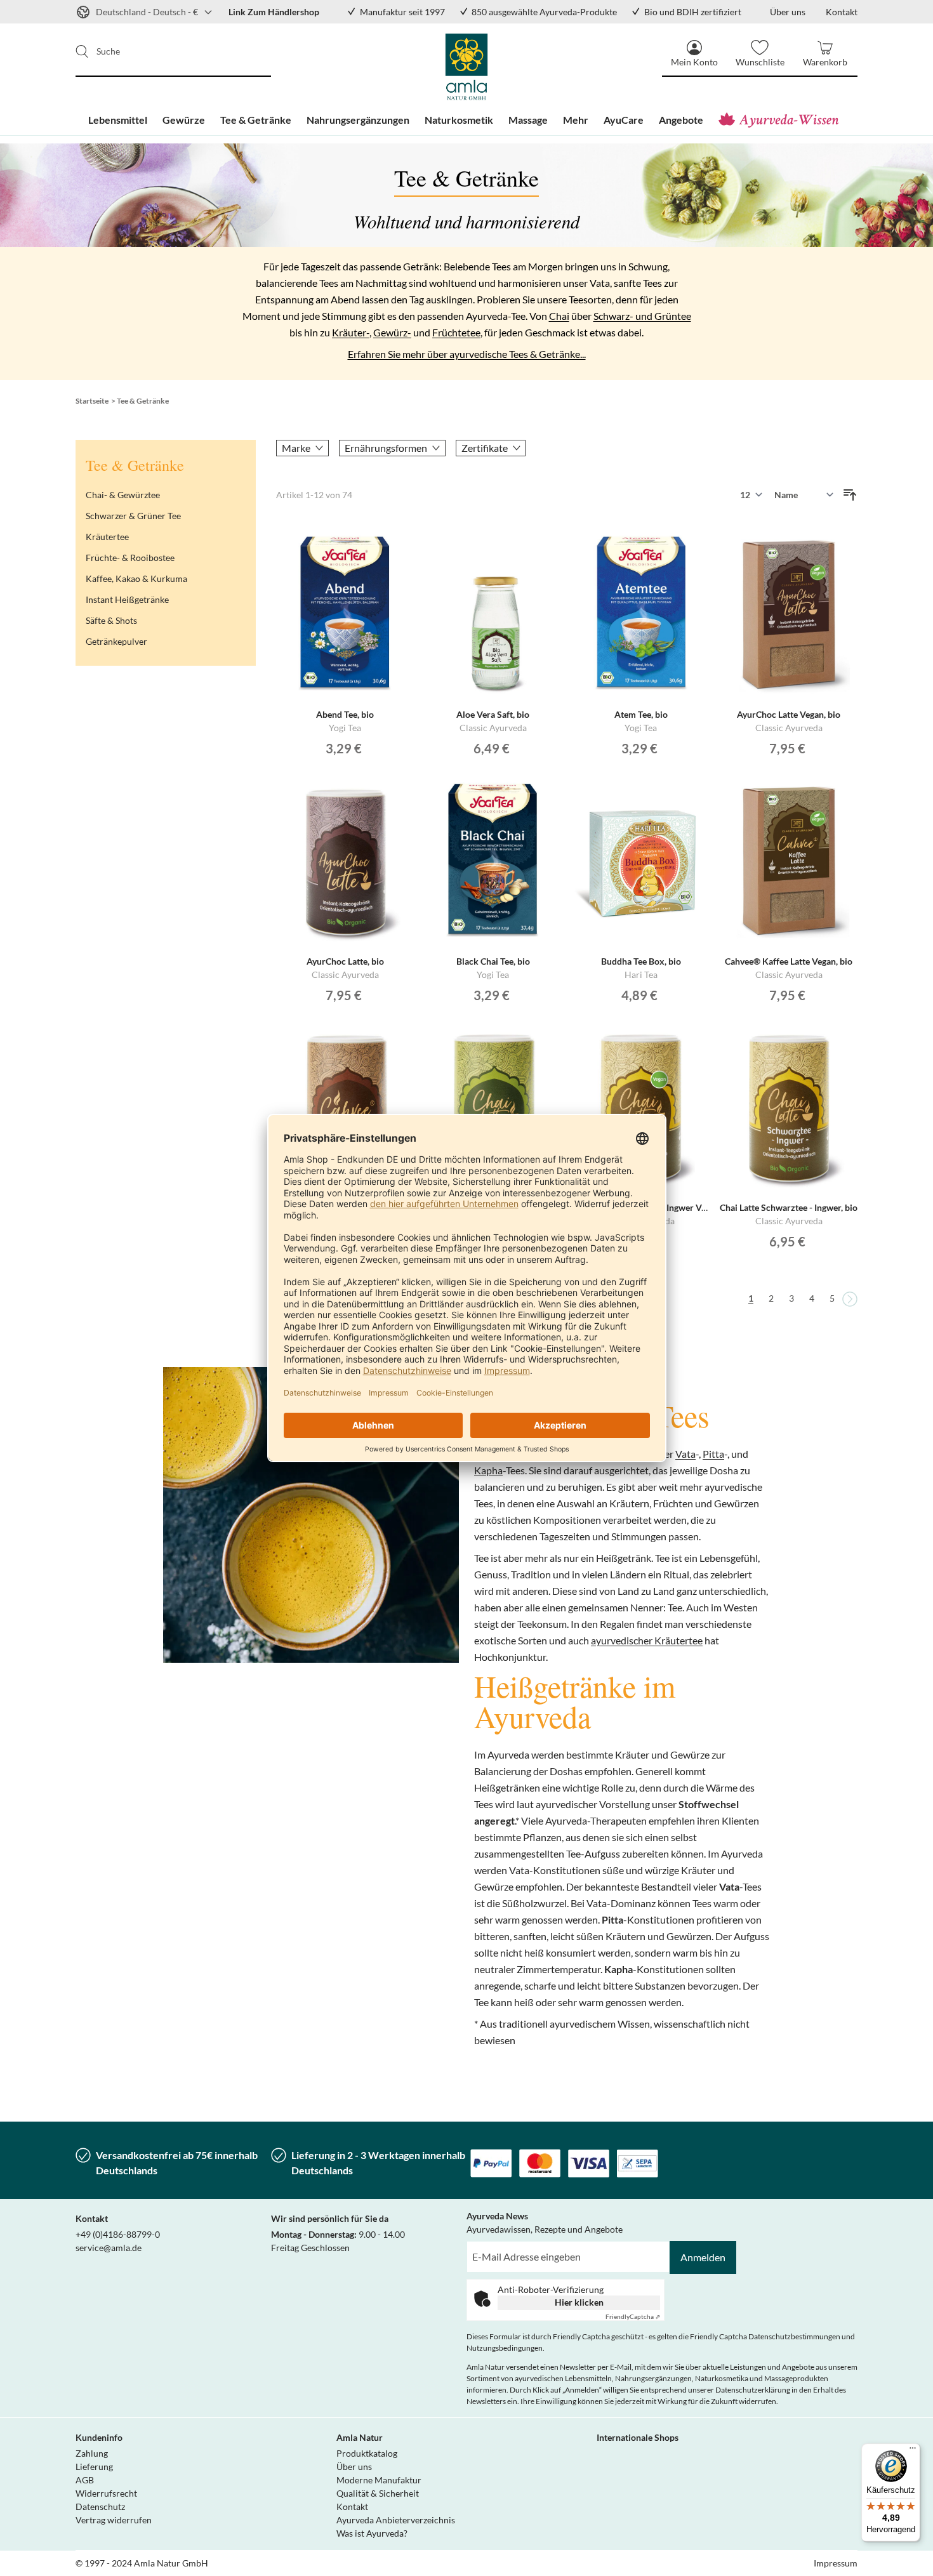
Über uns (354, 2467)
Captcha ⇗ (633, 2316)
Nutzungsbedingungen (505, 2348)
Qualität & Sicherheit (378, 2493)
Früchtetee (456, 332)
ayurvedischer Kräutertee (647, 1640)
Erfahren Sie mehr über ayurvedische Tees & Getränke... (467, 354)
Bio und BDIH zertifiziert (693, 12)
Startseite (92, 401)
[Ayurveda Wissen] (782, 120)
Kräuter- (351, 332)
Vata (685, 1454)
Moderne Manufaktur (379, 2480)
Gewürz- (392, 332)
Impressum (836, 2563)
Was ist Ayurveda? (372, 2533)
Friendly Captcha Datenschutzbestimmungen (765, 2336)
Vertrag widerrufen (114, 2520)
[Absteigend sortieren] (850, 495)
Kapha (488, 1470)
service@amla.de (109, 2248)
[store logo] (467, 67)
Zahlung (92, 2453)
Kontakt (352, 2507)
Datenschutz (100, 2507)
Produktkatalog (367, 2453)
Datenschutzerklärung (753, 2390)
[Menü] (913, 2451)
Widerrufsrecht (106, 2493)
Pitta (713, 1454)
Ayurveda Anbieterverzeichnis (396, 2520)
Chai (559, 316)
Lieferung (94, 2467)
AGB (85, 2480)
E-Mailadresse (496, 2248)
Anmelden (703, 2257)
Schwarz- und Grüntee (642, 316)
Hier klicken (579, 2302)
